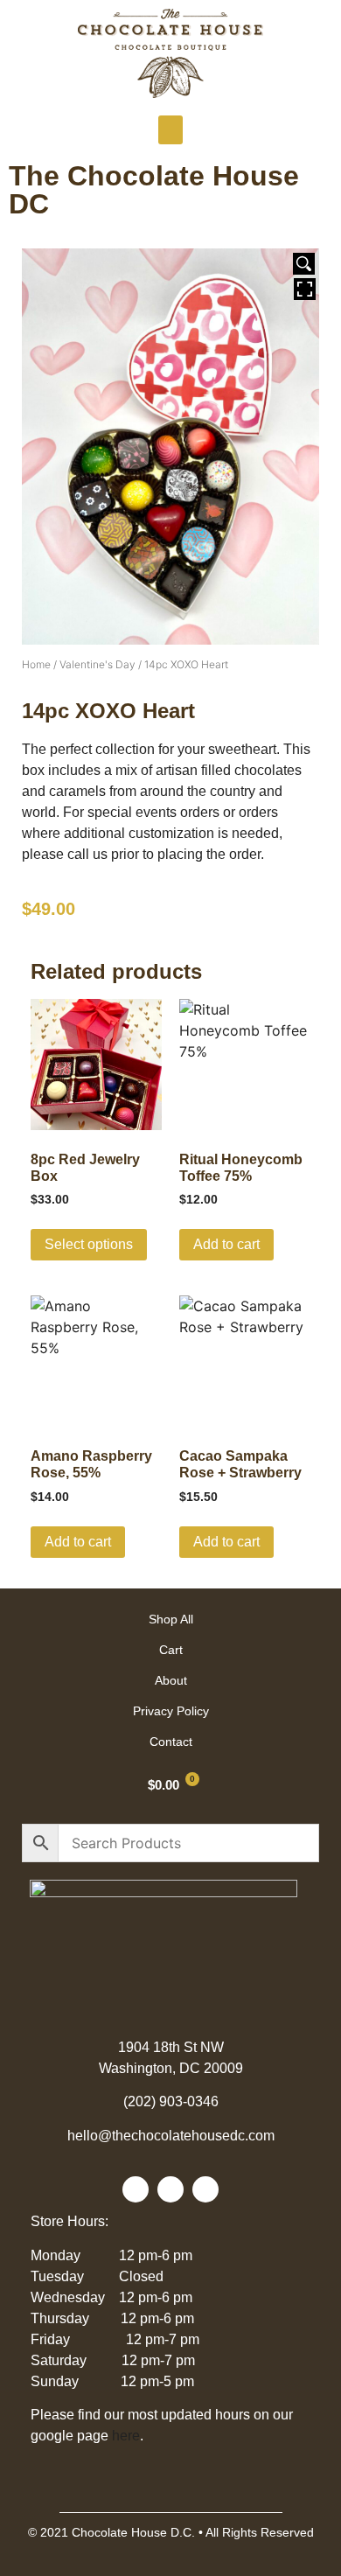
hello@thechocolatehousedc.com (171, 2136)
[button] (170, 130)
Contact (171, 1742)
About (171, 1680)
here (126, 2436)
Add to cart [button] (226, 1244)
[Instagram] (205, 2189)
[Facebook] (136, 2189)
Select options (89, 1244)
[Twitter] (170, 2189)
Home (36, 664)
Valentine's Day (97, 664)
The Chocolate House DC (154, 190)
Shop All (171, 1619)
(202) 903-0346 (171, 2101)
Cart (171, 1650)
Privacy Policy (171, 1711)
